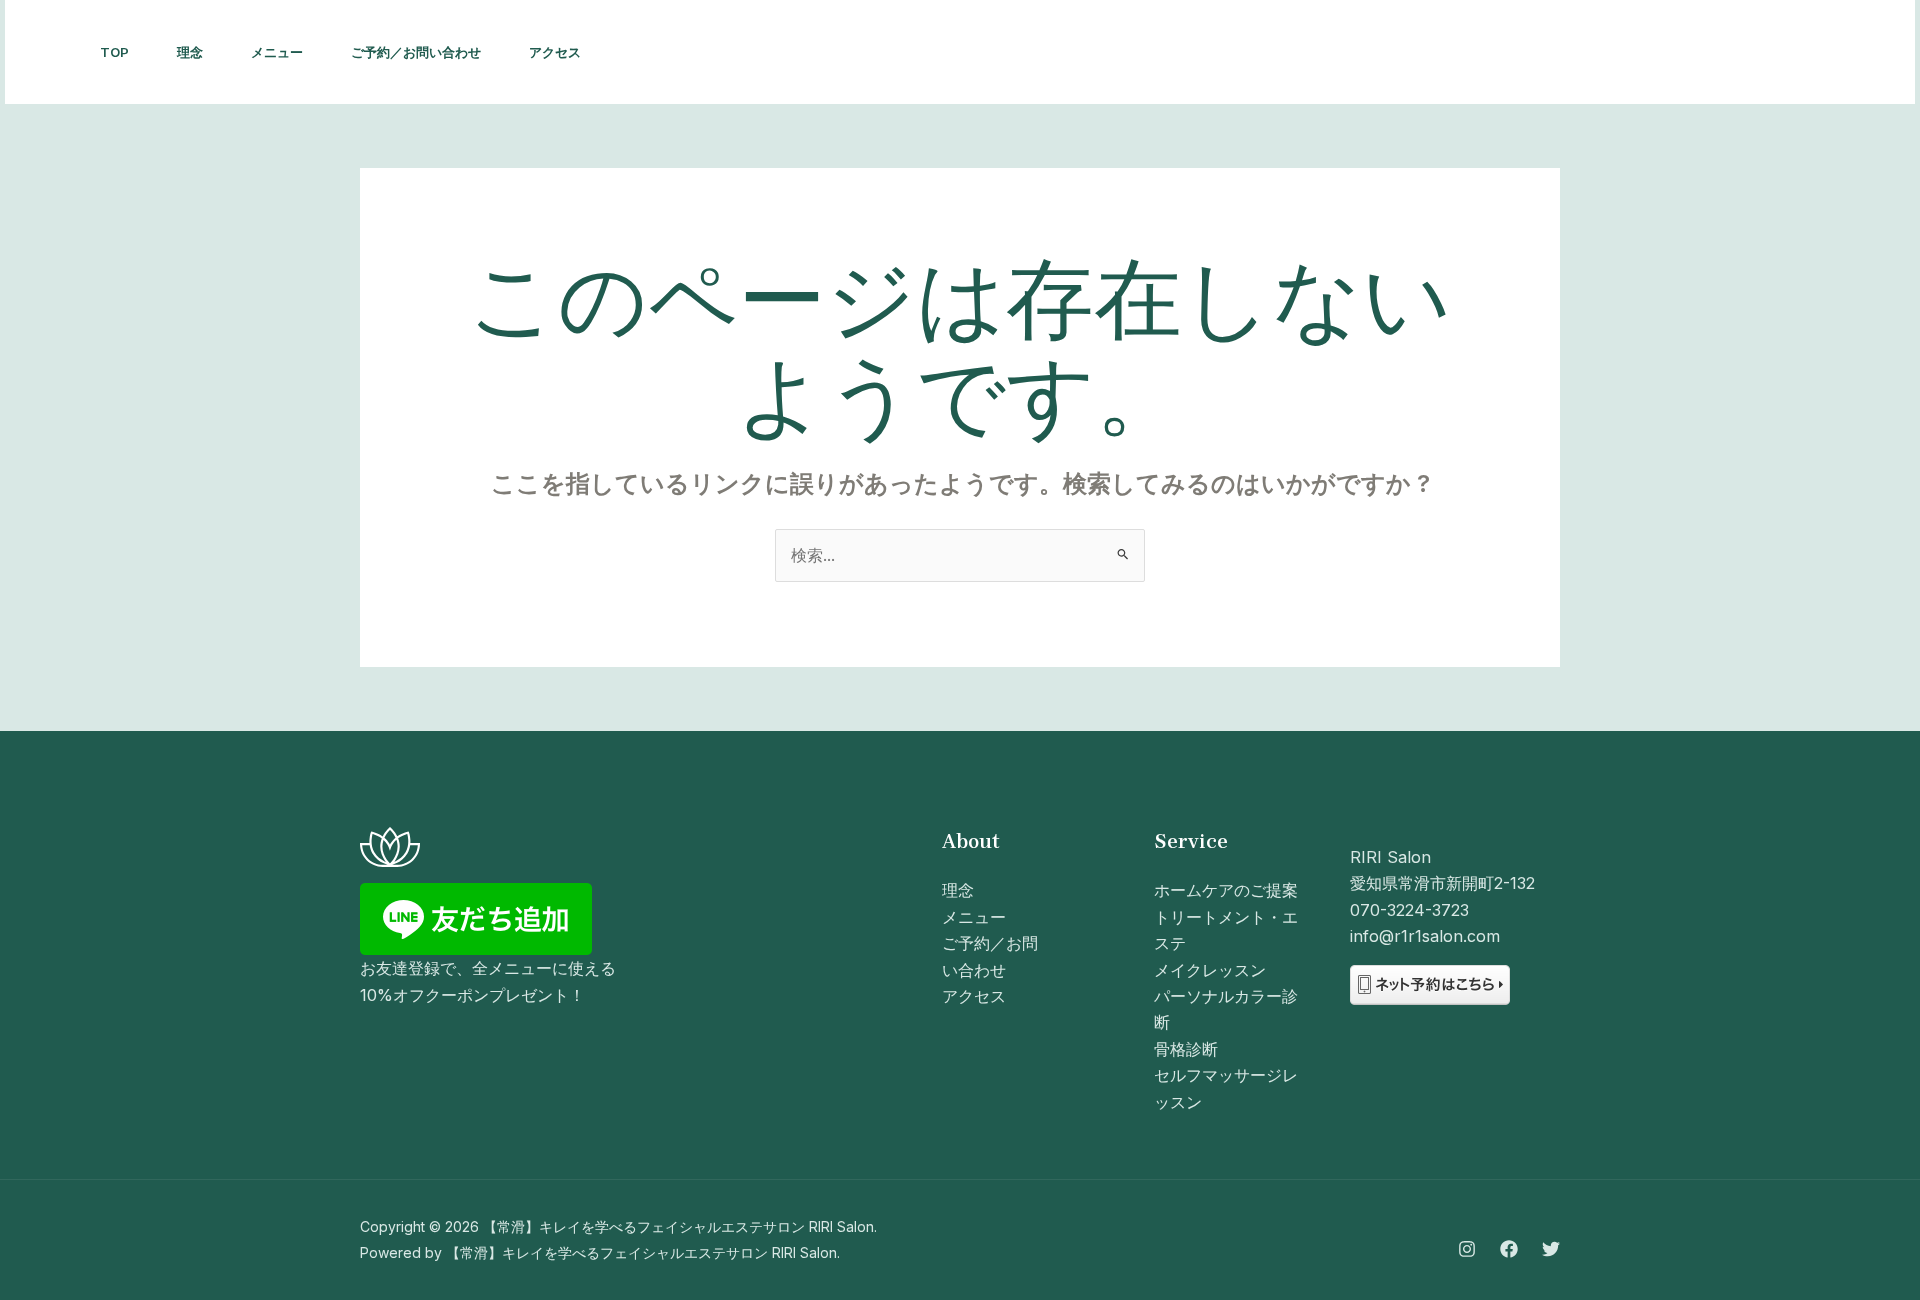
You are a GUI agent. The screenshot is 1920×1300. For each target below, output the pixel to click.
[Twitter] (1728, 53)
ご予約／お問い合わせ (416, 52)
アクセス (555, 52)
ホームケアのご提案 (1226, 890)
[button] (1827, 52)
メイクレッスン (1210, 970)
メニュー (277, 52)
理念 (190, 52)
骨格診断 (1186, 1049)
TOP (114, 52)
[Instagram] (1640, 53)
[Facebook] (1684, 53)
